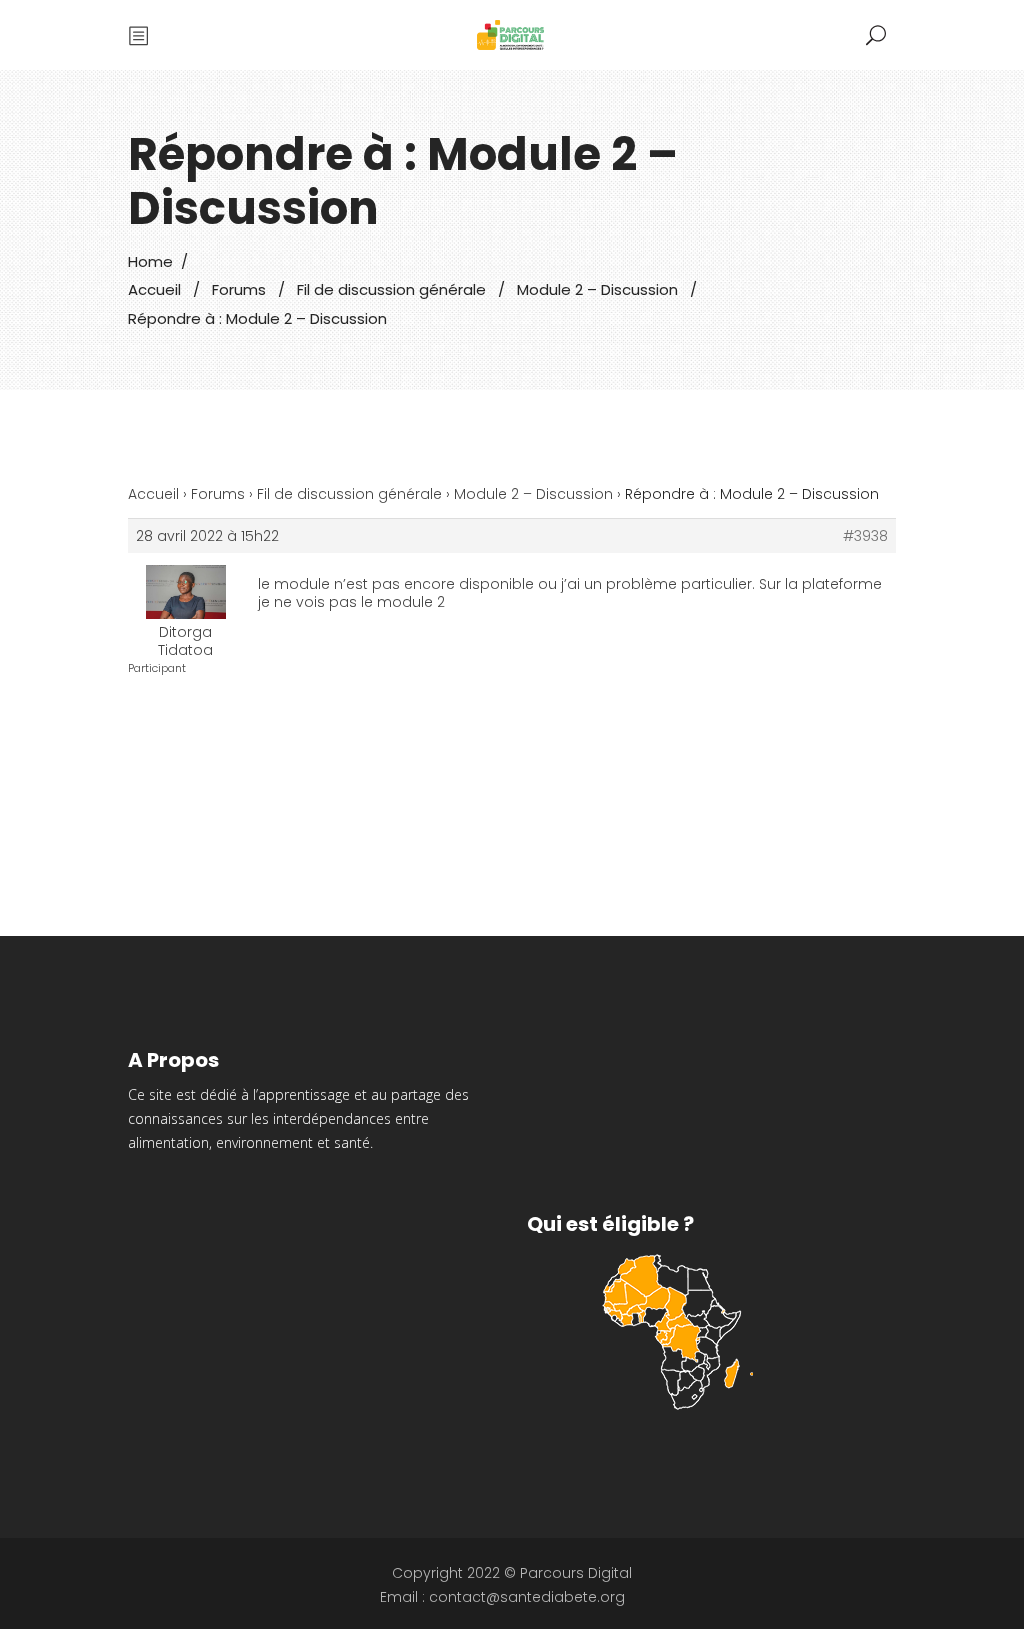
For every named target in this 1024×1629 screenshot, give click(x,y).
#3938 (865, 536)
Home (150, 261)
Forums (239, 289)
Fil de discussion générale (391, 289)
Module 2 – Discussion (597, 289)
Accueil (154, 289)
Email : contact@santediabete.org (502, 1597)
